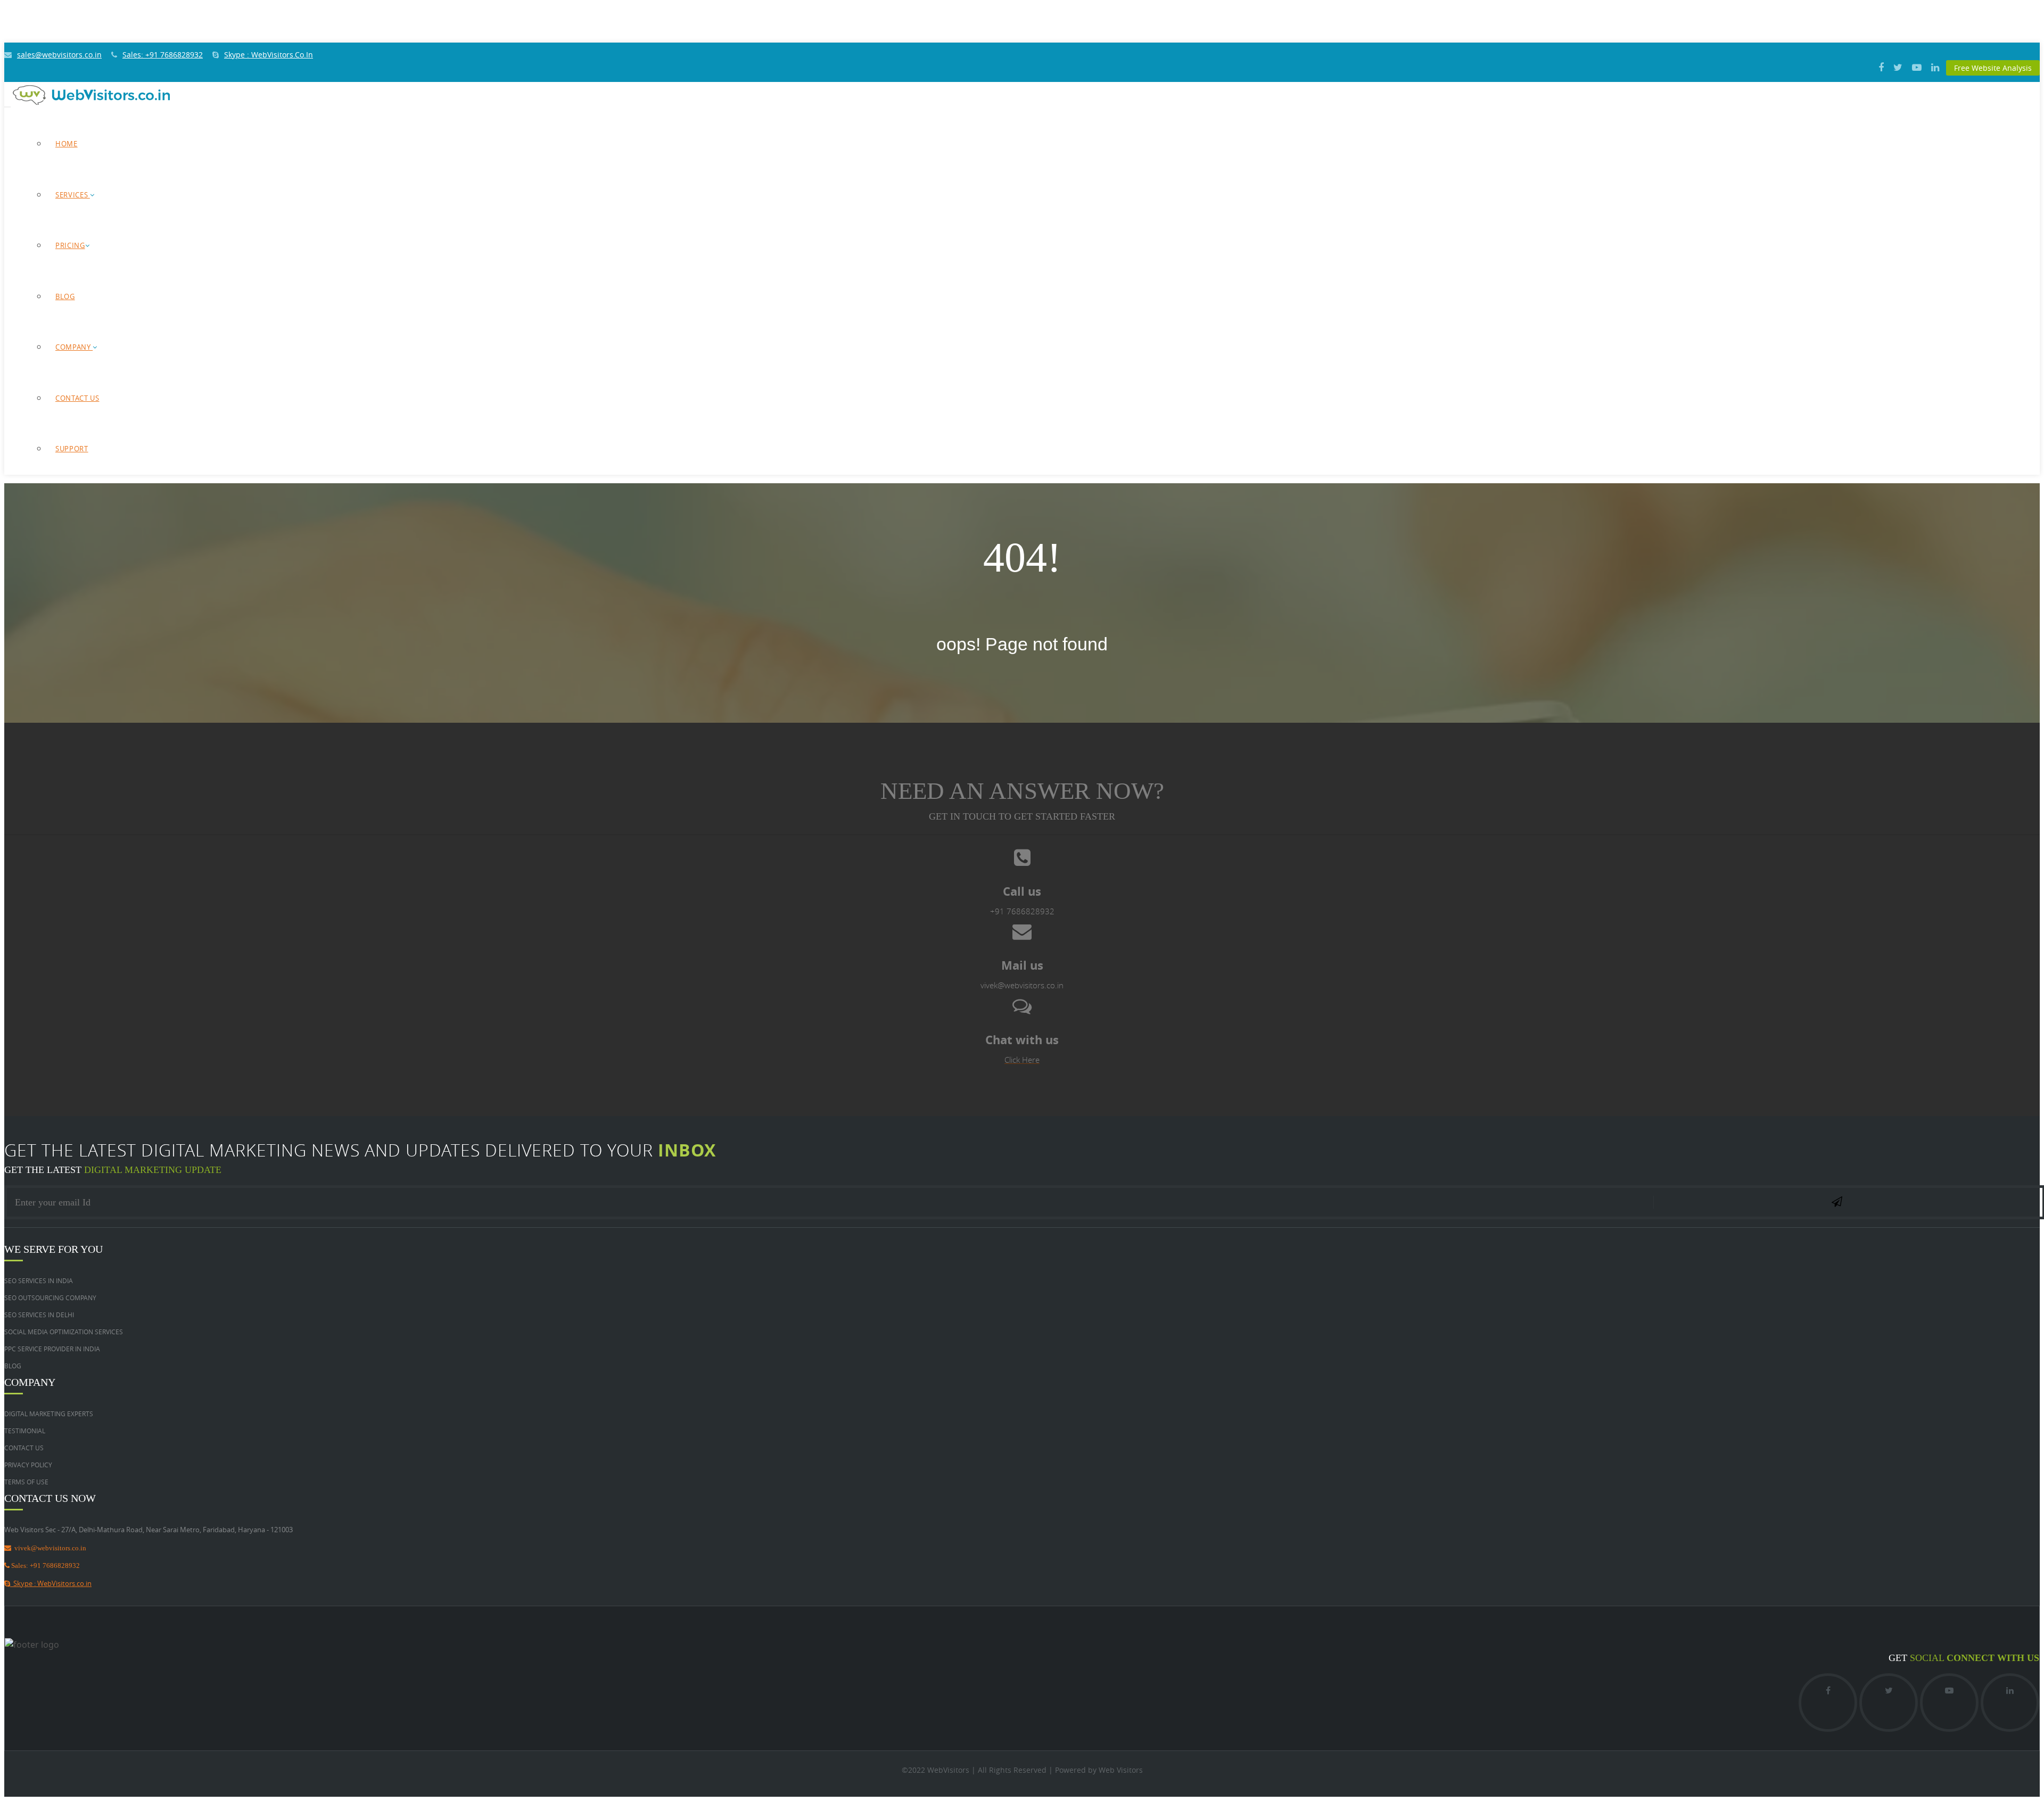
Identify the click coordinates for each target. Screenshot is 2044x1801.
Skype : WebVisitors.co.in (51, 1583)
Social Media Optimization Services (64, 1332)
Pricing (70, 245)
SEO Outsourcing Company (50, 1298)
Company (74, 347)
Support (72, 449)
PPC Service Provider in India (52, 1349)
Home (67, 144)
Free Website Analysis (1993, 68)
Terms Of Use (26, 1482)
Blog (65, 296)
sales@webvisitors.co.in (59, 55)
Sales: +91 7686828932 (163, 55)
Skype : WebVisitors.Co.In (269, 55)
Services (73, 195)
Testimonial (25, 1431)
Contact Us (77, 398)
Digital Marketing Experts (49, 1414)
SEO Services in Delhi (39, 1315)
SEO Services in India (39, 1280)
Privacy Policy (28, 1465)
